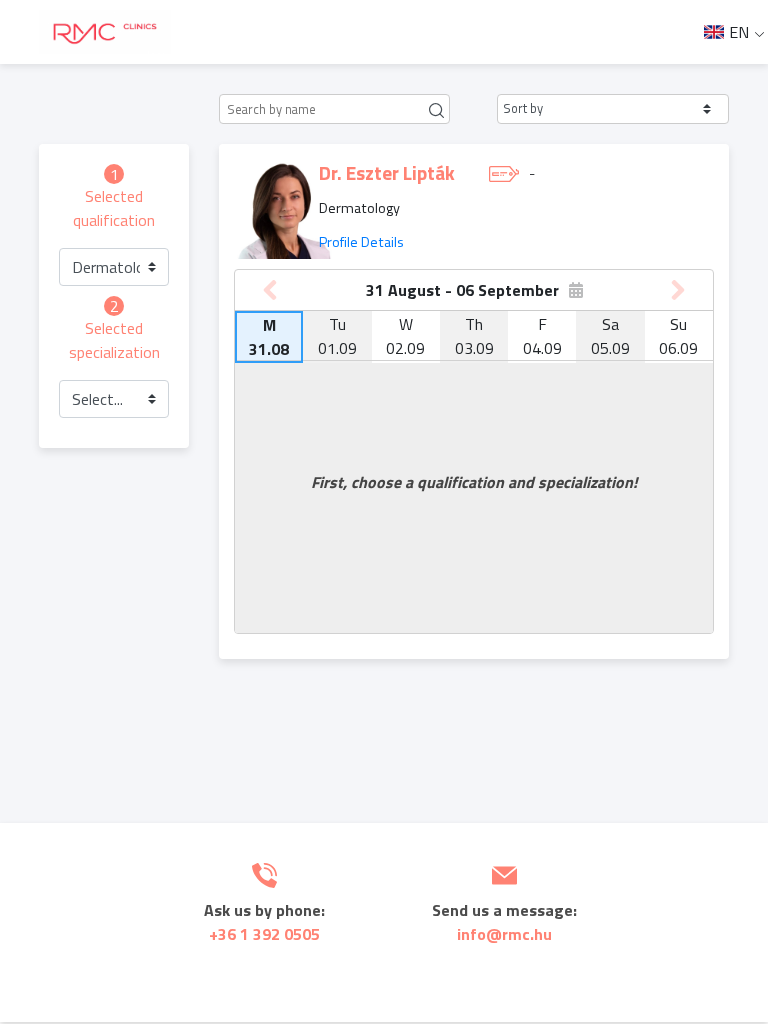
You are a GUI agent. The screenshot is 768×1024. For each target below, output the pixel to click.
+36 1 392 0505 (264, 934)
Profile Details (361, 242)
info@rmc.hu (504, 934)
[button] (613, 109)
